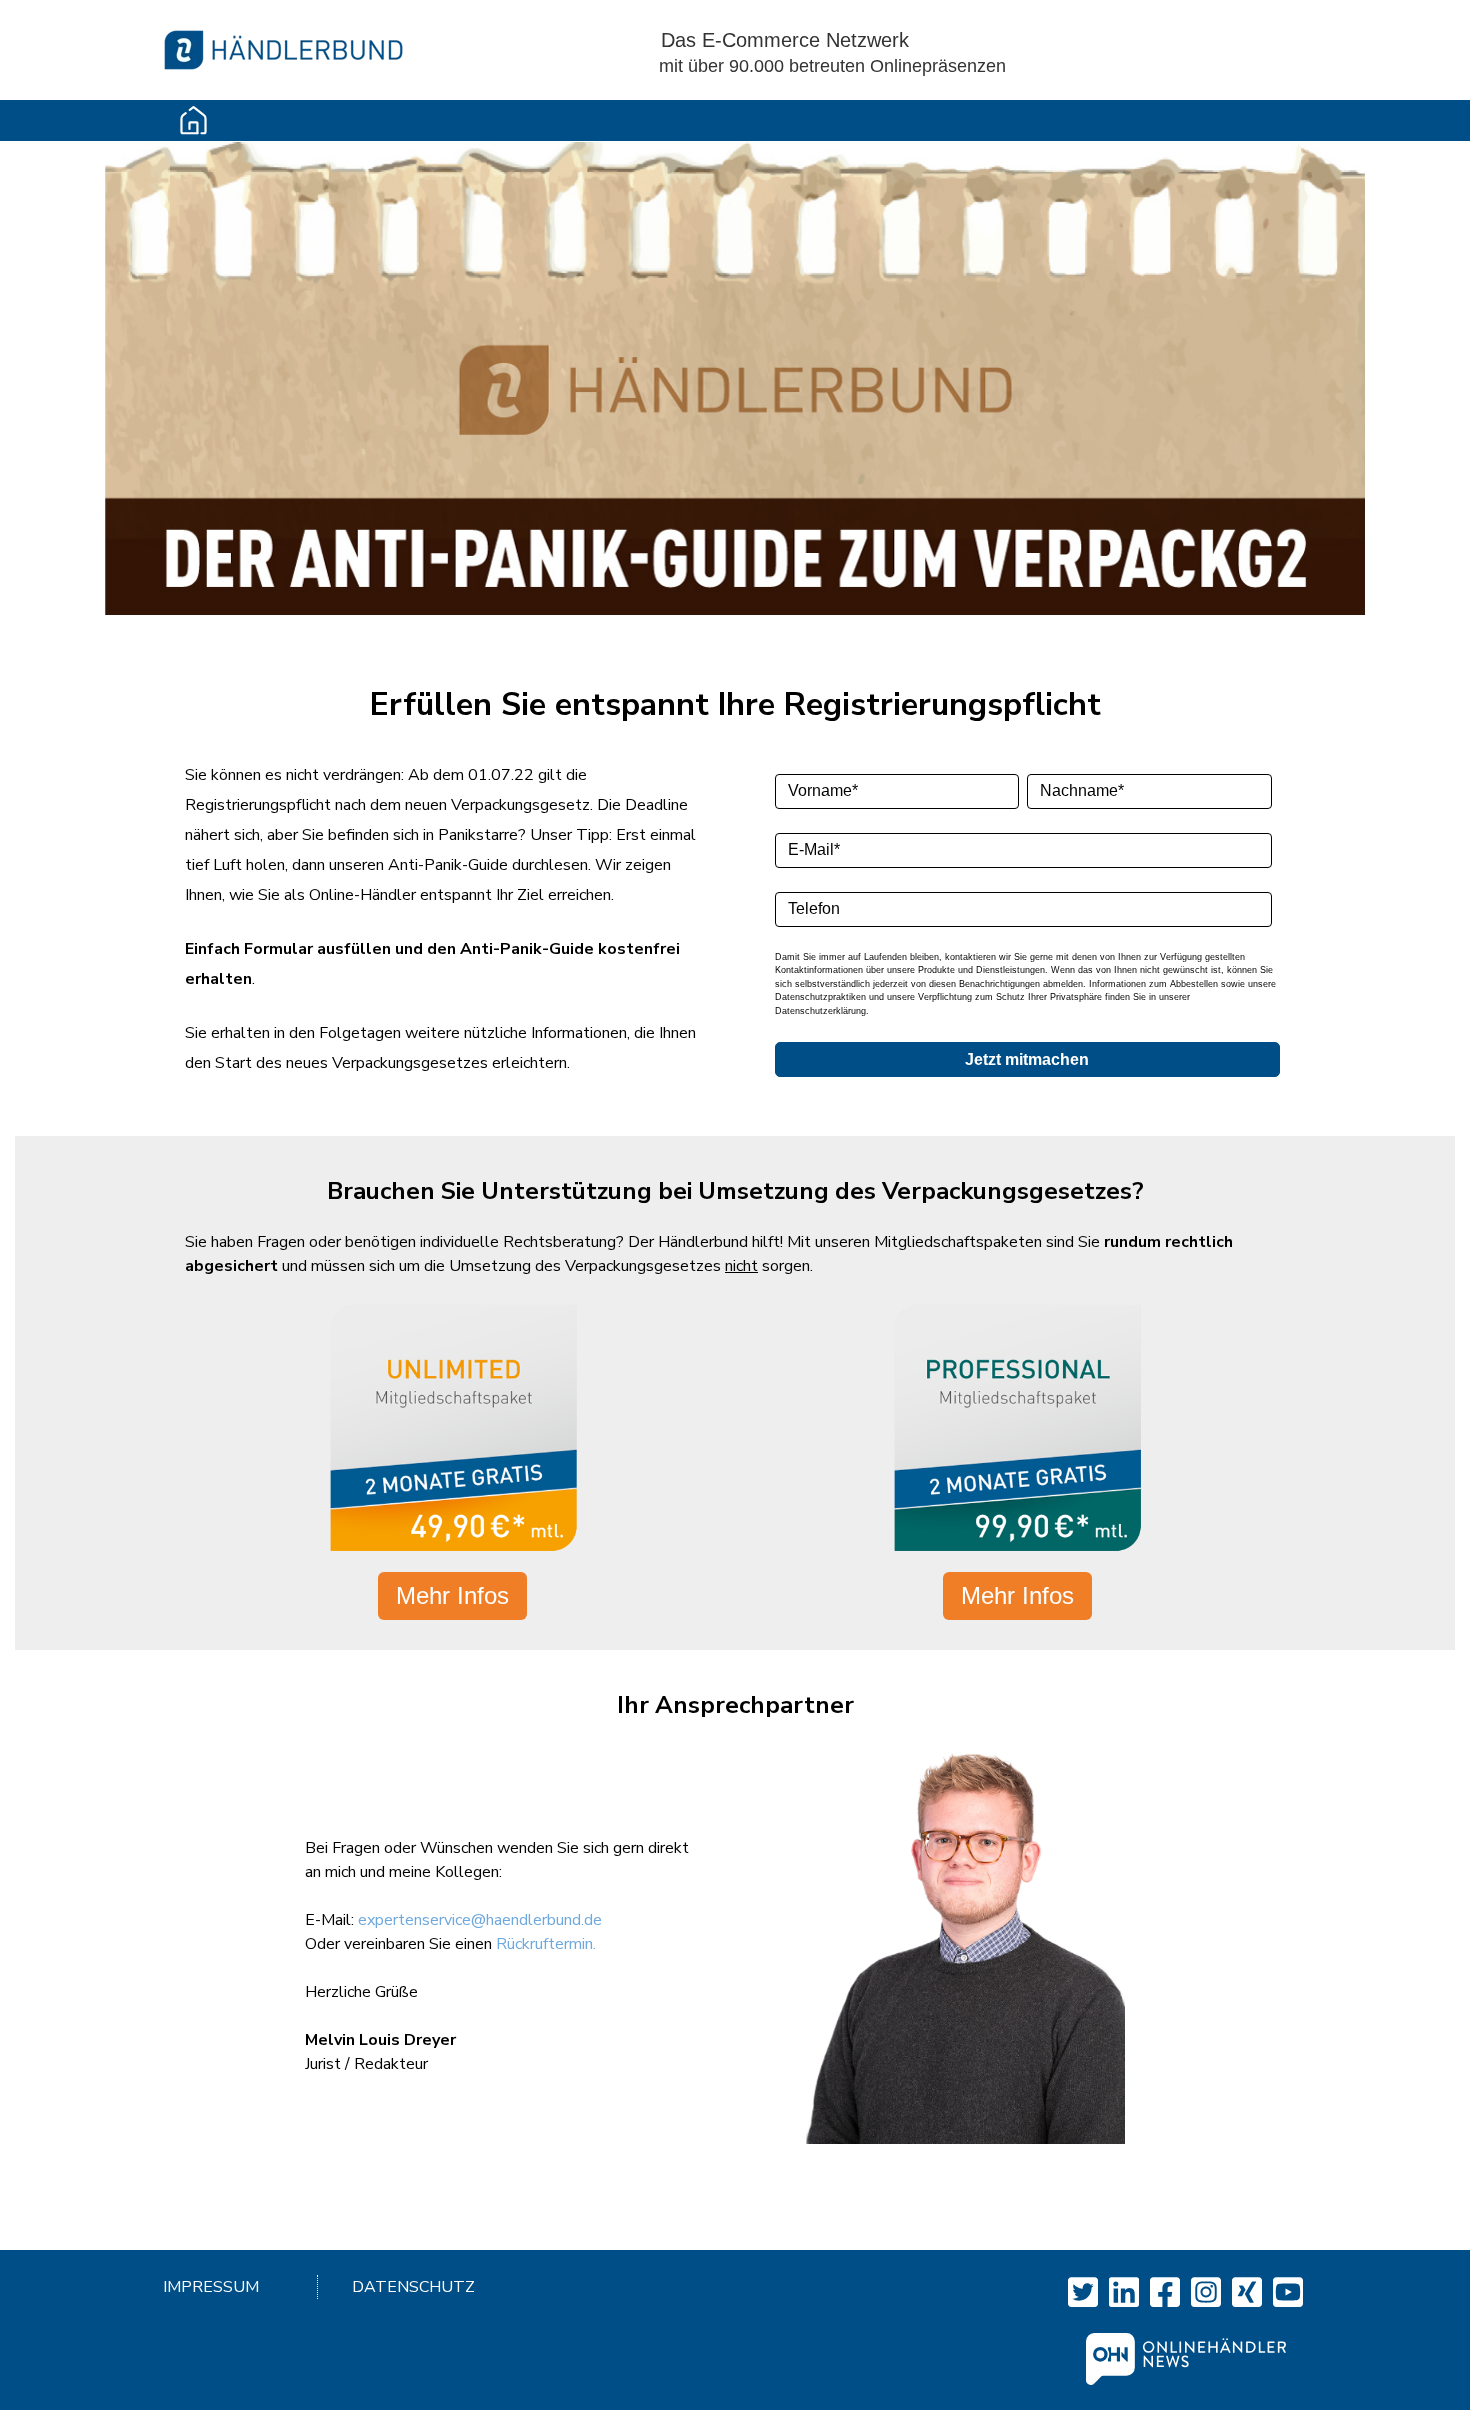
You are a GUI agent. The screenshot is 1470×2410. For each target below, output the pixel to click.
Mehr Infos (452, 1595)
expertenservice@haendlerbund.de (480, 1920)
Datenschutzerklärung (820, 1011)
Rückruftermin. (546, 1944)
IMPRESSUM (211, 2287)
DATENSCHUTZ (413, 2287)
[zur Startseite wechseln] (283, 41)
